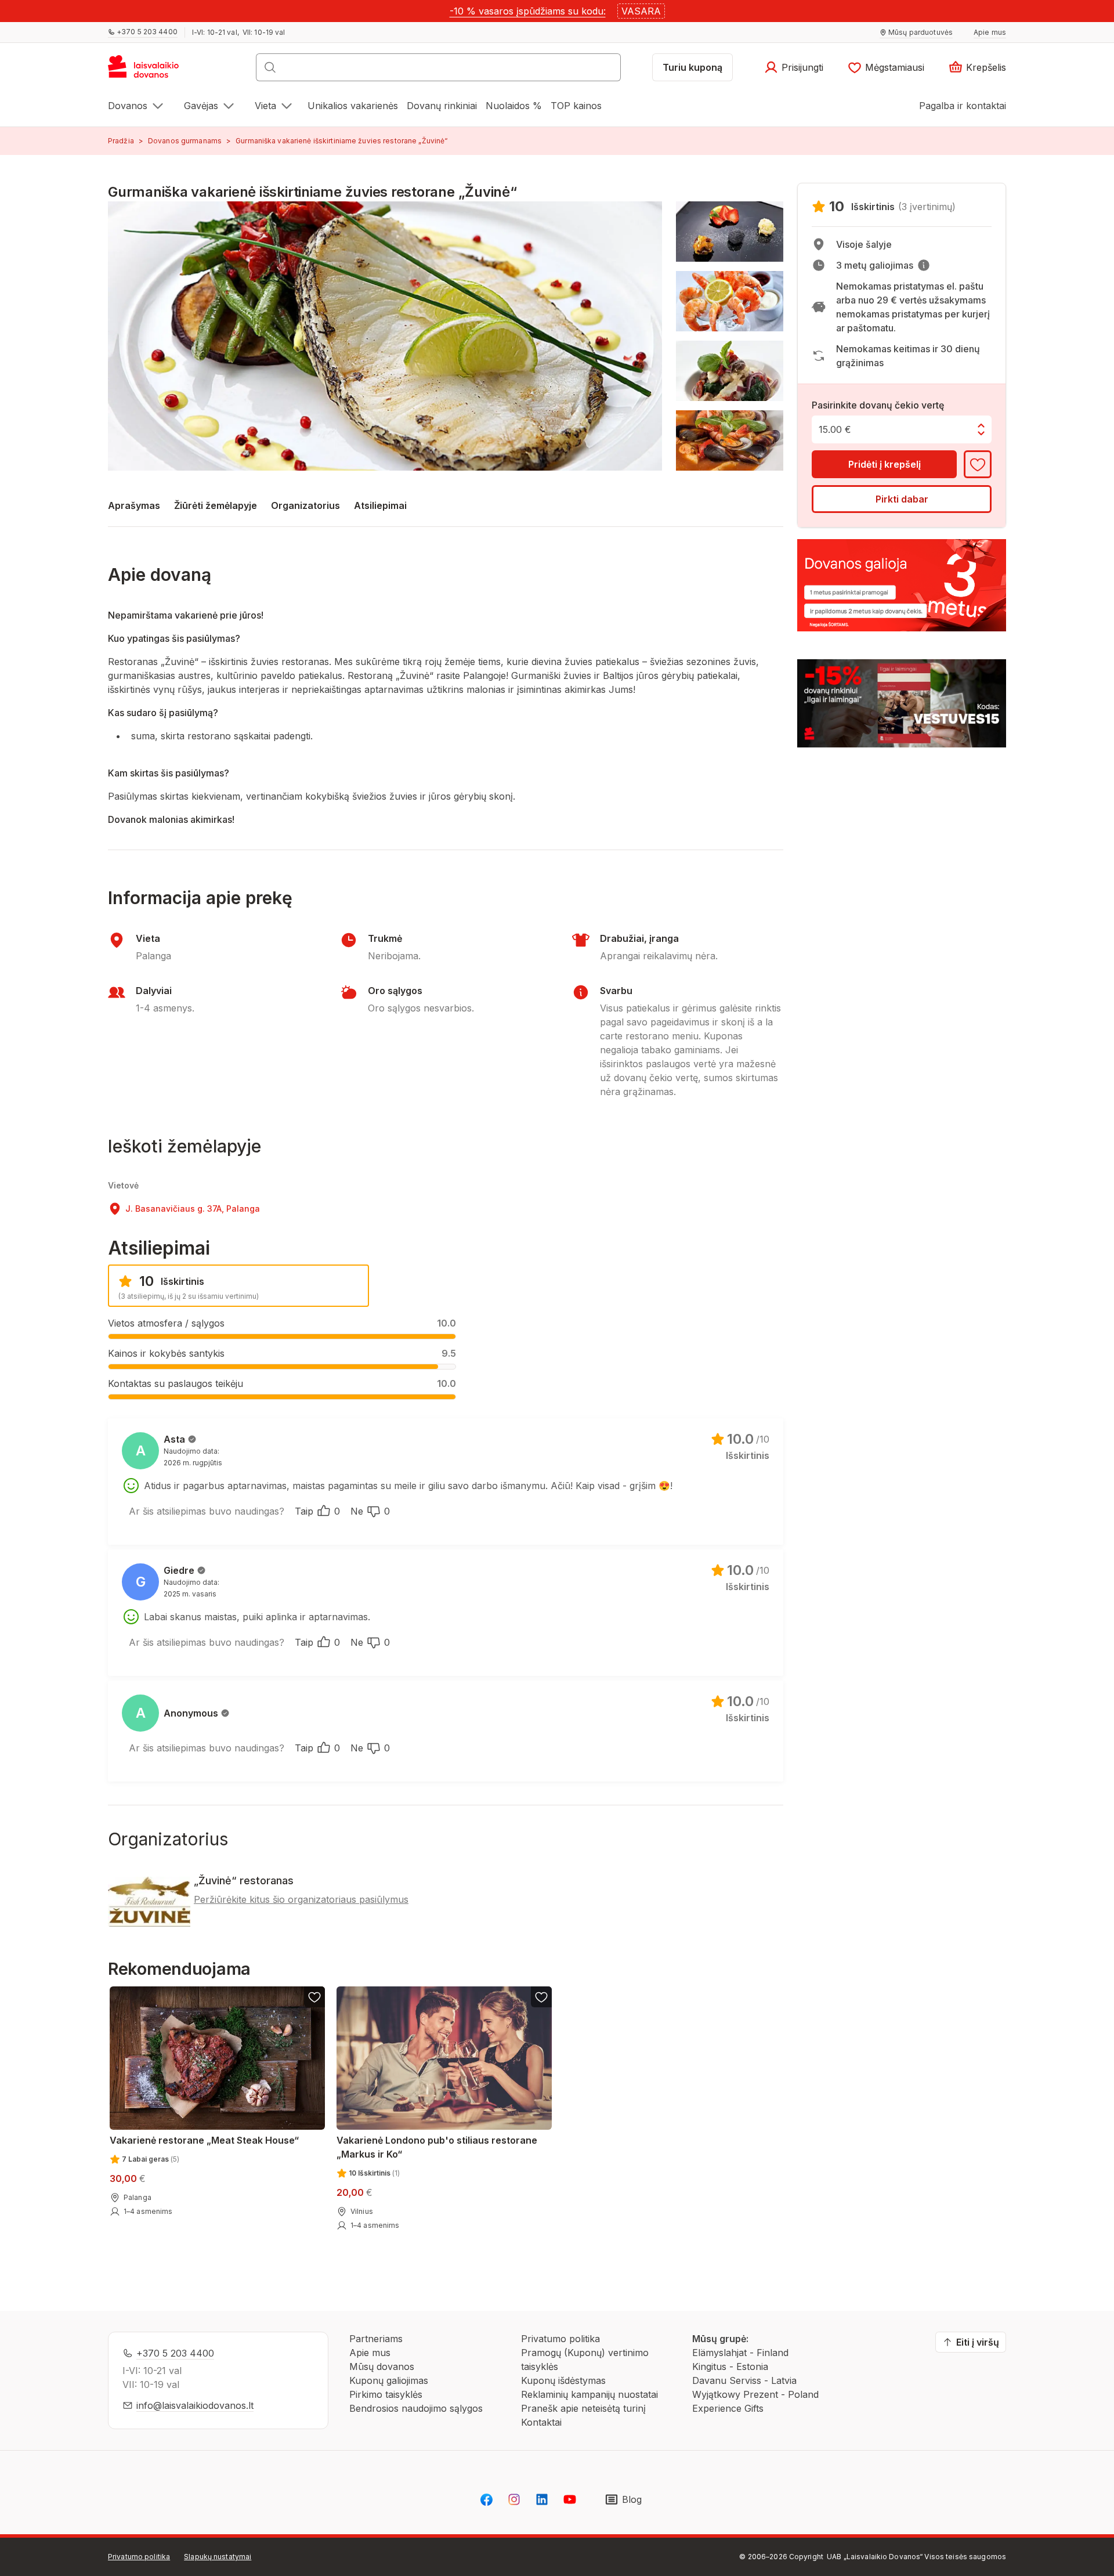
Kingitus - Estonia (730, 2367)
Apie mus (370, 2353)
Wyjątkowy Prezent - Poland (755, 2394)
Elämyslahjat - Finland (740, 2353)
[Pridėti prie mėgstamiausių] (978, 464)
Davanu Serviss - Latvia (744, 2380)
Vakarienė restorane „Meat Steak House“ (204, 2140)
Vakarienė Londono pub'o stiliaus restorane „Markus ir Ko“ (437, 2147)
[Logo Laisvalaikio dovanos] (149, 71)
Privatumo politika (560, 2339)
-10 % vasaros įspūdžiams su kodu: (528, 11)
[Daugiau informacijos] (924, 265)
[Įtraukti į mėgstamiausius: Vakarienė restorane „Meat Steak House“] (314, 1997)
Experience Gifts (728, 2408)
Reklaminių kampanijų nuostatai (589, 2394)
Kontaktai (541, 2422)
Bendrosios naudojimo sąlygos (416, 2408)
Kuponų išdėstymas (563, 2380)
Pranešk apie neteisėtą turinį (583, 2408)
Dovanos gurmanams (185, 141)
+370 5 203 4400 (175, 2353)
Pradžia (121, 141)
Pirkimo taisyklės (386, 2394)
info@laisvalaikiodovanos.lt (195, 2405)
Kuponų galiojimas (389, 2380)
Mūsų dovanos (382, 2367)
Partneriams (376, 2339)
